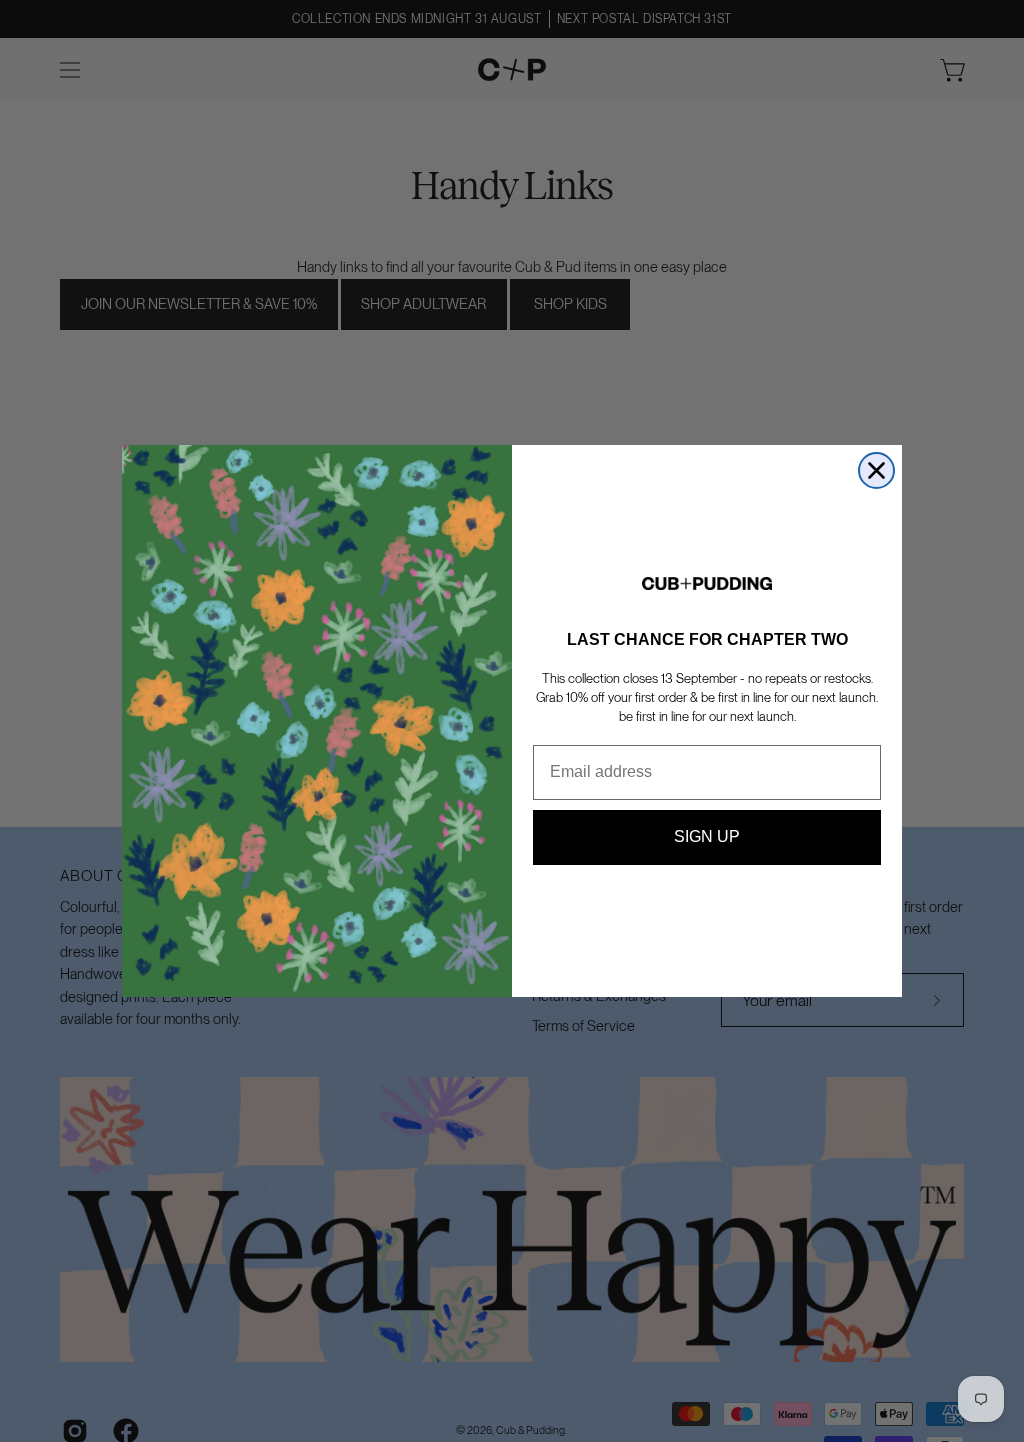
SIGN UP (707, 836)
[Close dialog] (876, 470)
